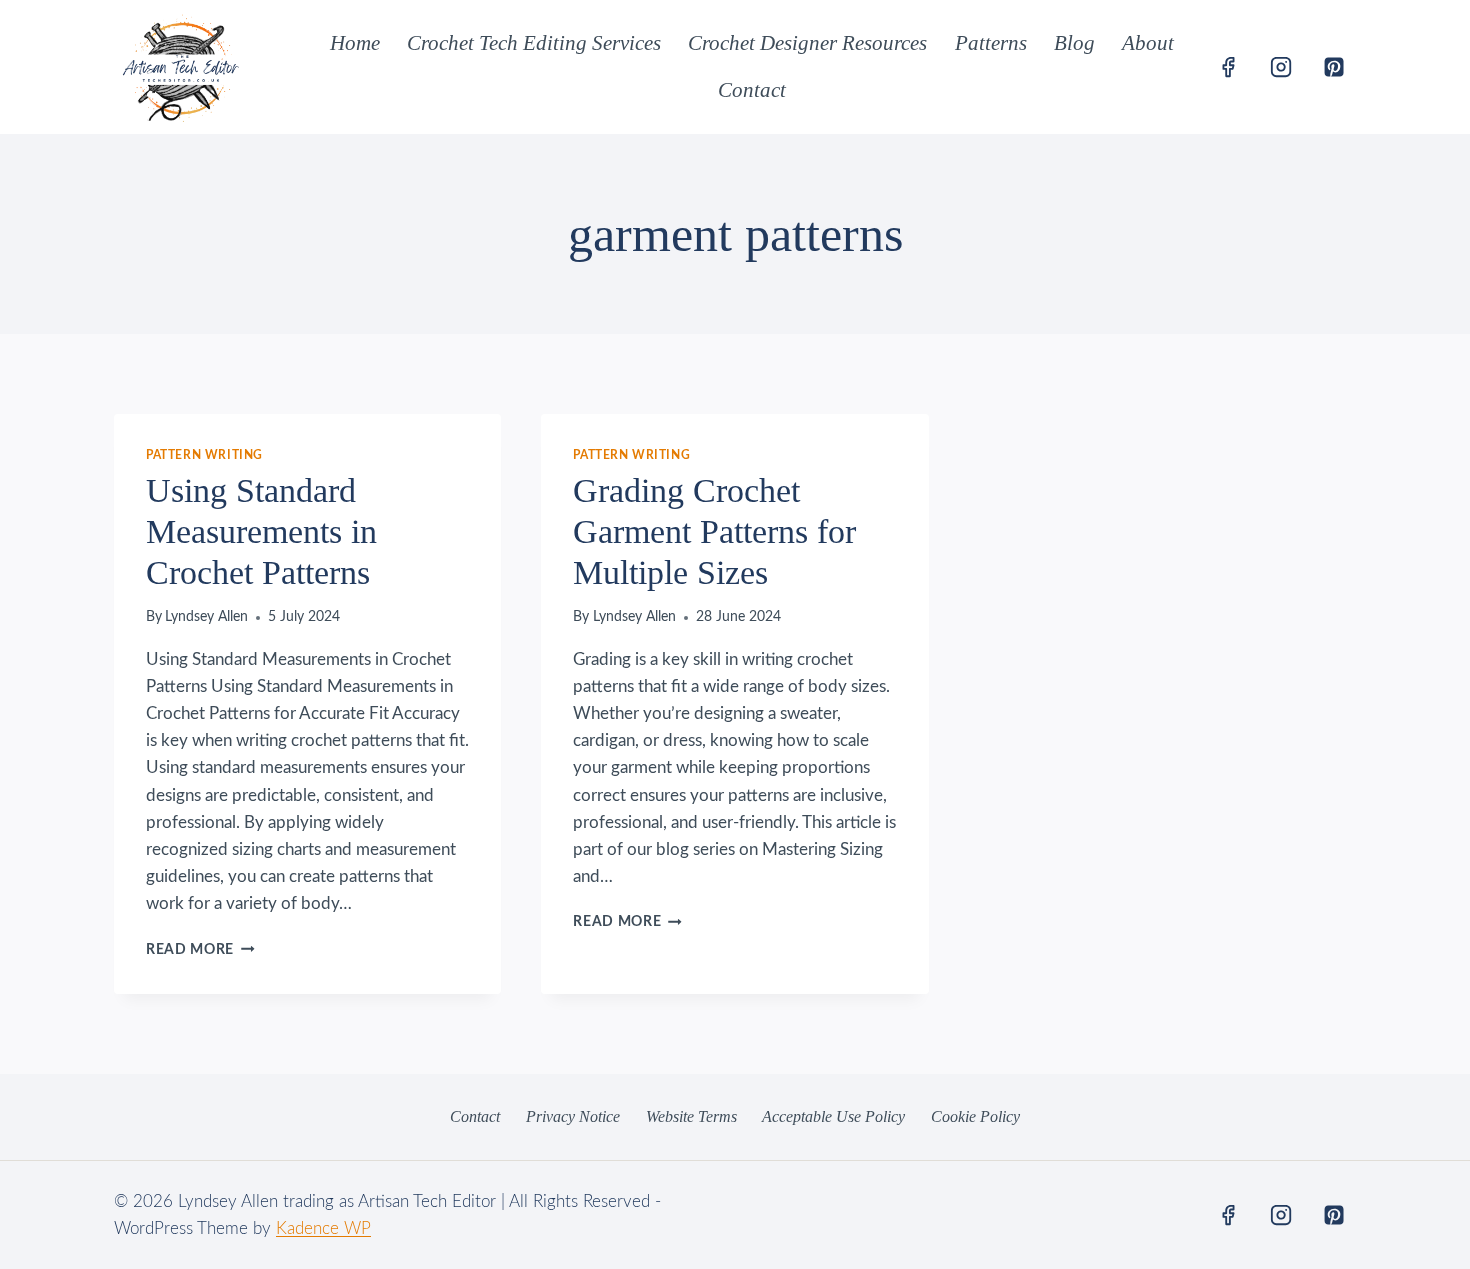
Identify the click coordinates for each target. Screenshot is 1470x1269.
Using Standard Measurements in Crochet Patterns (261, 531)
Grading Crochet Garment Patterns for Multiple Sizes (714, 531)
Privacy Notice (573, 1116)
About (1148, 43)
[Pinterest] (1334, 67)
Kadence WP (323, 1228)
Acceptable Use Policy (833, 1116)
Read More (200, 950)
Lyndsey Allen (206, 617)
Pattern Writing (204, 455)
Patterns (991, 43)
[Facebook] (1228, 67)
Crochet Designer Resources (807, 43)
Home (355, 43)
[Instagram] (1281, 67)
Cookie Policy (975, 1116)
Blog (1074, 43)
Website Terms (691, 1116)
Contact (752, 90)
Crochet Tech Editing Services (534, 43)
